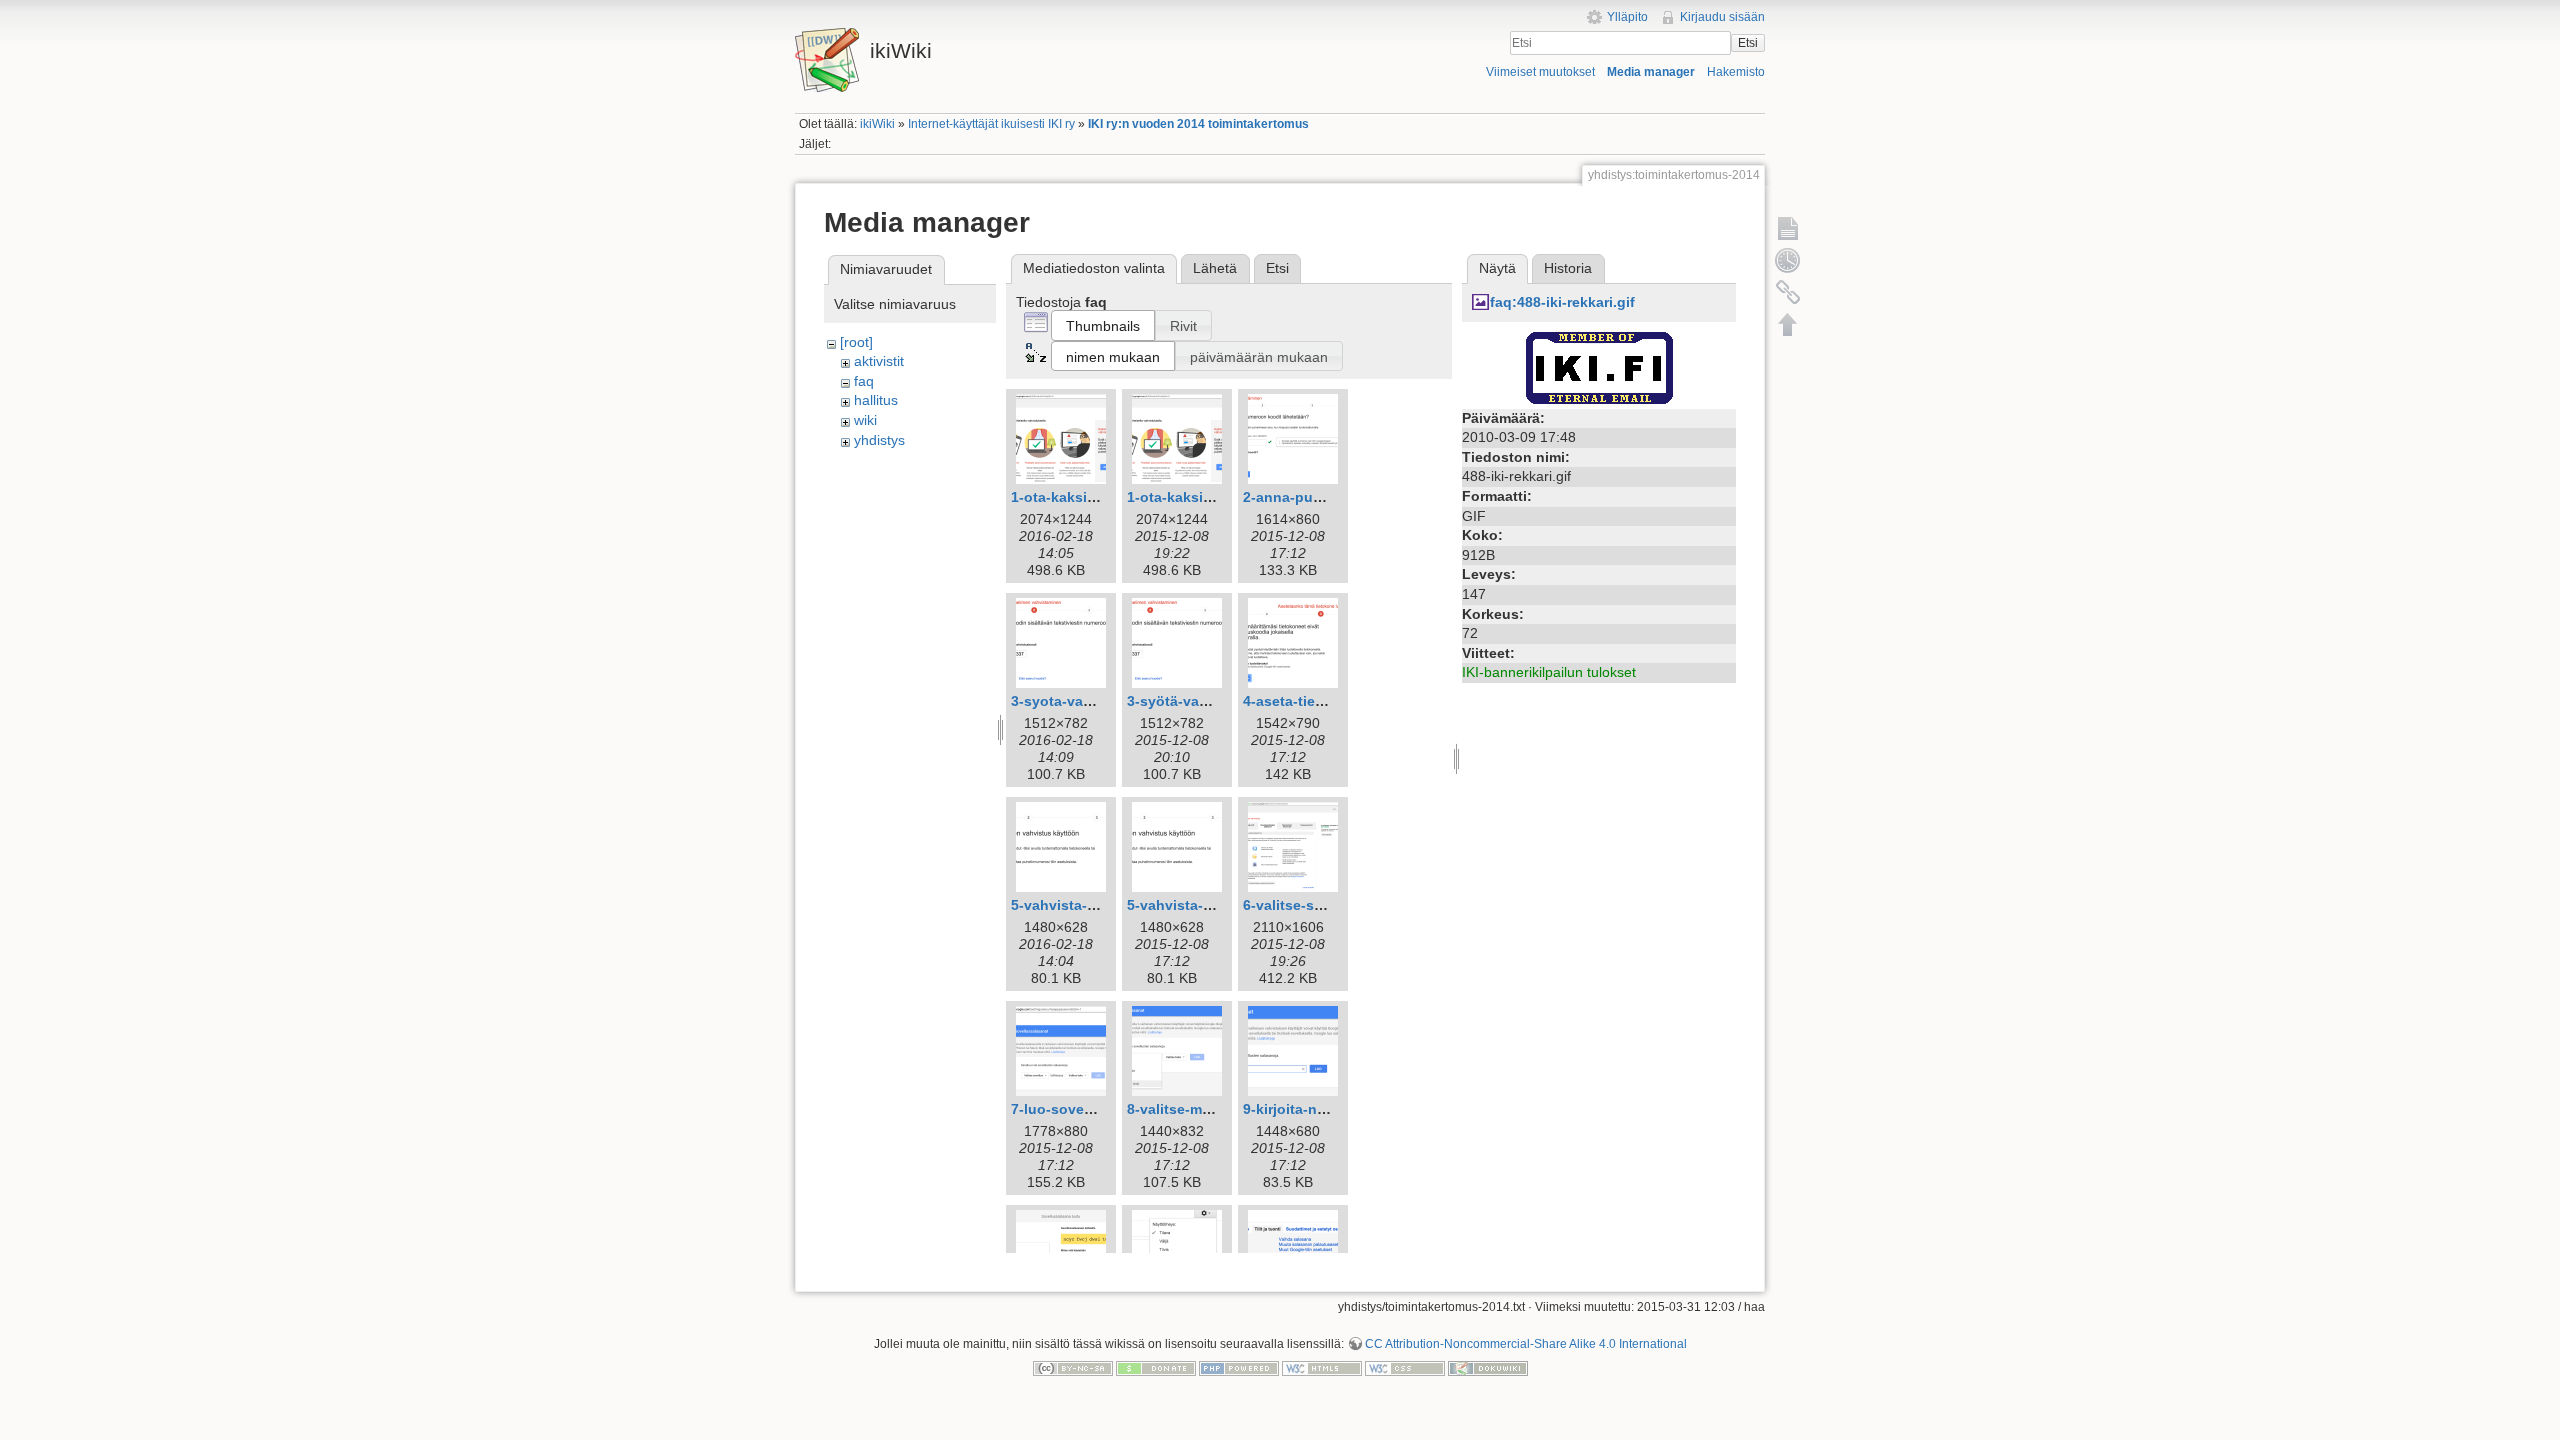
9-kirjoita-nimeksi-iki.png (1328, 1109)
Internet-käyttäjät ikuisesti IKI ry (991, 124)
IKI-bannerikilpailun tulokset (1549, 672)
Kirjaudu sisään (1722, 17)
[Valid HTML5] (1322, 1367)
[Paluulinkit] (1788, 292)
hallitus (876, 400)
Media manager (1651, 72)
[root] (856, 342)
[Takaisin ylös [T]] (1788, 324)
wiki (865, 420)
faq (864, 381)
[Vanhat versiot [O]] (1788, 260)
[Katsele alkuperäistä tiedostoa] (1599, 366)
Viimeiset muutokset (1540, 72)
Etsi (1748, 43)
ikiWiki (877, 124)
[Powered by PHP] (1239, 1367)
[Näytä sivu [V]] (1788, 228)
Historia (1568, 268)
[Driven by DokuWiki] (1488, 1367)
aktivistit (879, 361)
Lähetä (1215, 268)
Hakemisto (1736, 72)
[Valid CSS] (1405, 1367)
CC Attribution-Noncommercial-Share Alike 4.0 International (1526, 1344)
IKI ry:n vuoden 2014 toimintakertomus (1198, 124)
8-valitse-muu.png (1189, 1109)
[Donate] (1156, 1367)
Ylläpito (1627, 17)
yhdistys (879, 440)
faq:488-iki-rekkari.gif (1562, 302)
